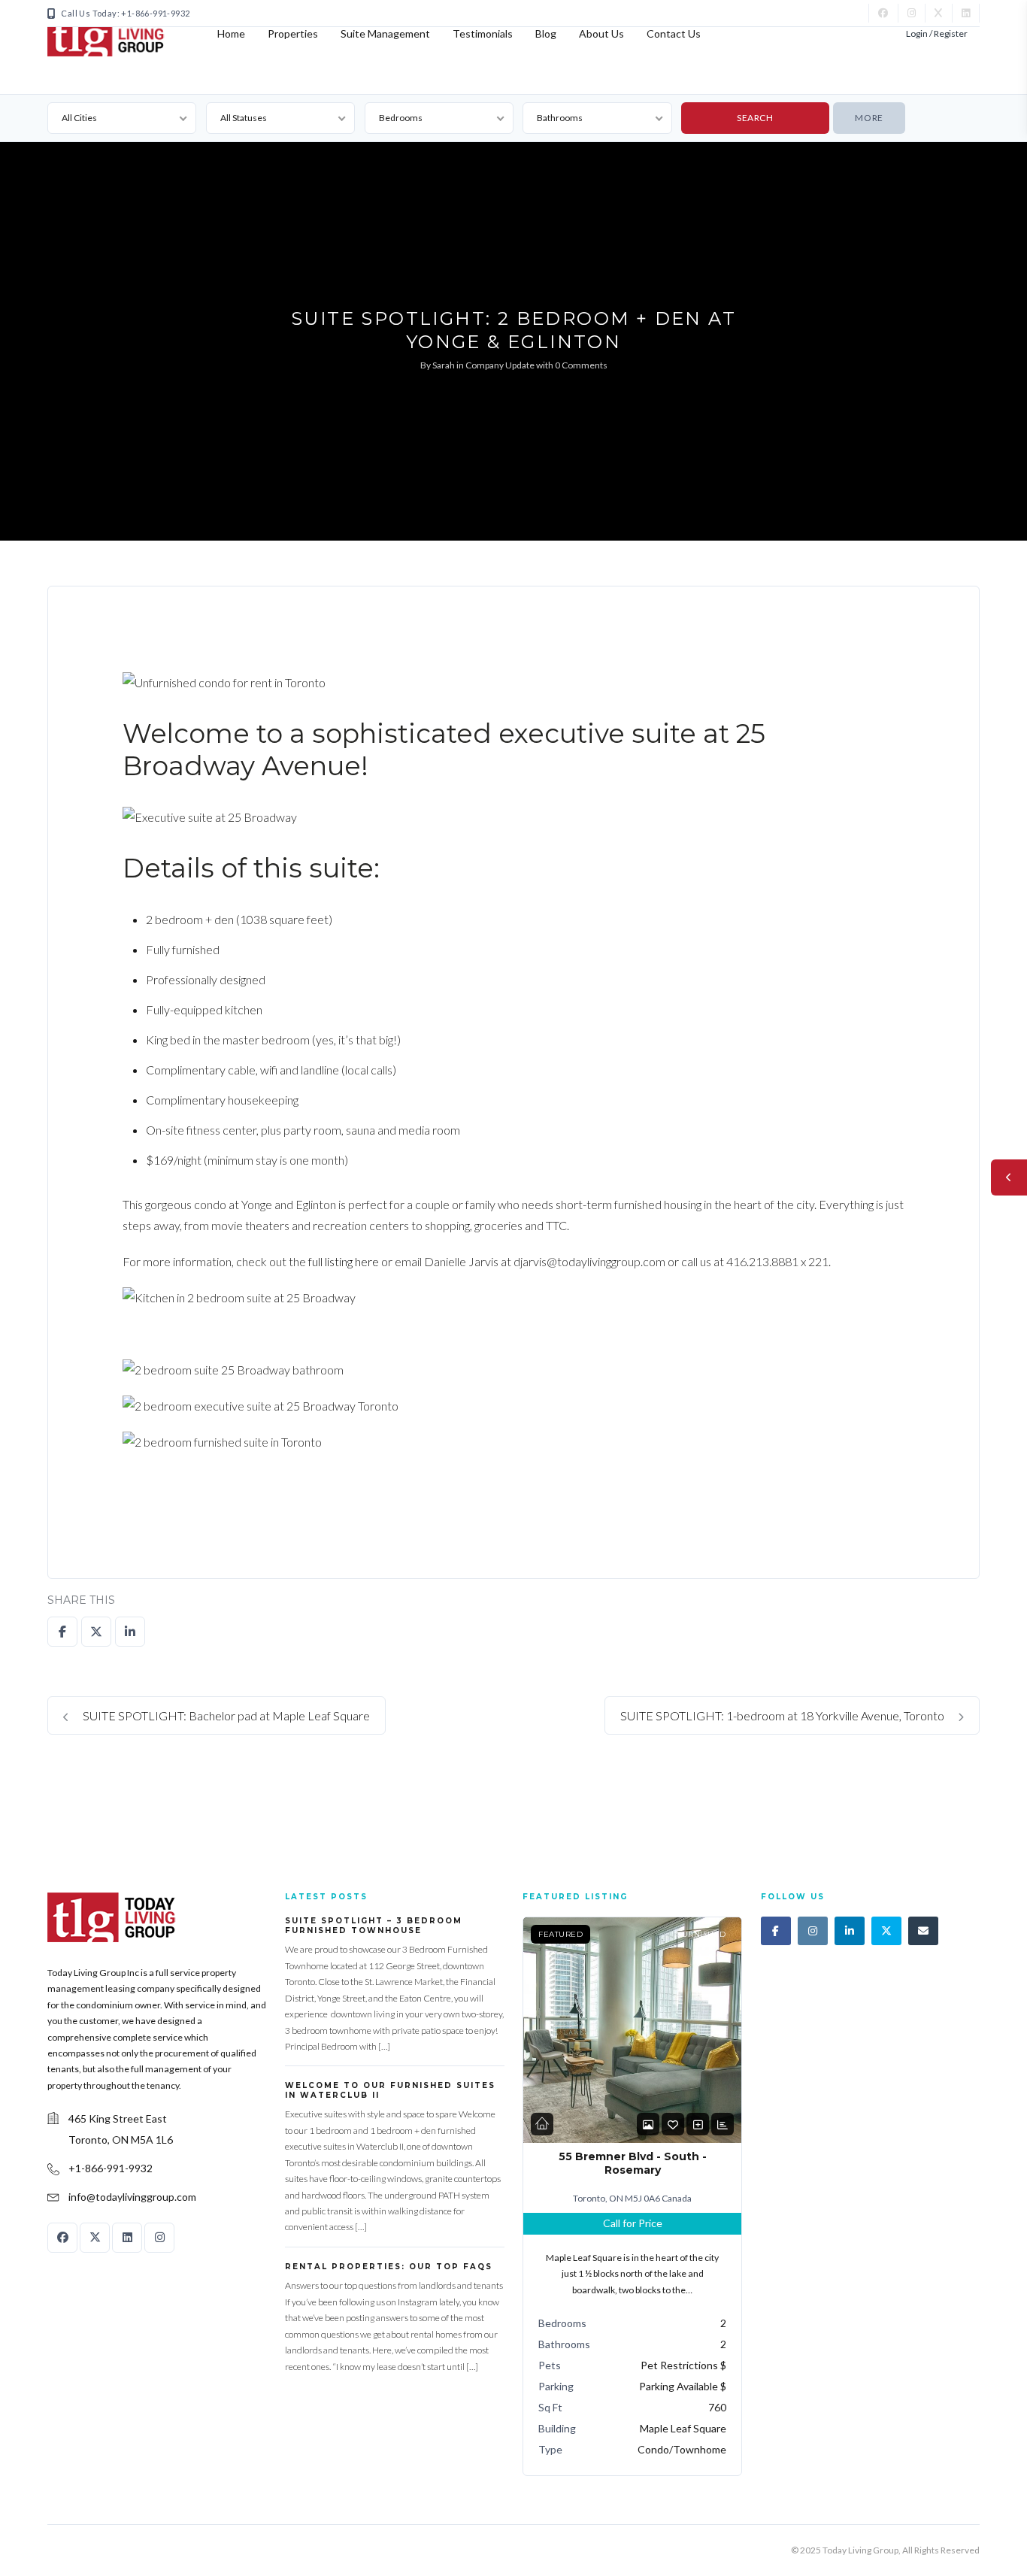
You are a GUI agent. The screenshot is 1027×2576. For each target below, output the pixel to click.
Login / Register (937, 33)
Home (231, 33)
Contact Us (674, 33)
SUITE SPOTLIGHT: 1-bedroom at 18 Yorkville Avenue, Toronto (783, 1715)
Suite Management (385, 33)
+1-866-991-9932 (111, 2168)
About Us (601, 33)
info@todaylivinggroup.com (132, 2197)
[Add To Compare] (698, 2124)
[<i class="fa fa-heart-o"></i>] (673, 2124)
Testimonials (483, 33)
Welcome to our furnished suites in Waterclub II (390, 2090)
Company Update (500, 365)
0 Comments (581, 365)
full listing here (344, 1261)
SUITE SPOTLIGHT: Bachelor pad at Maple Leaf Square (225, 1715)
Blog (546, 33)
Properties (293, 33)
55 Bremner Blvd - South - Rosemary (633, 2163)
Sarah (444, 365)
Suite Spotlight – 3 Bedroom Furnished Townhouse (374, 1926)
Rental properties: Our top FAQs (389, 2267)
